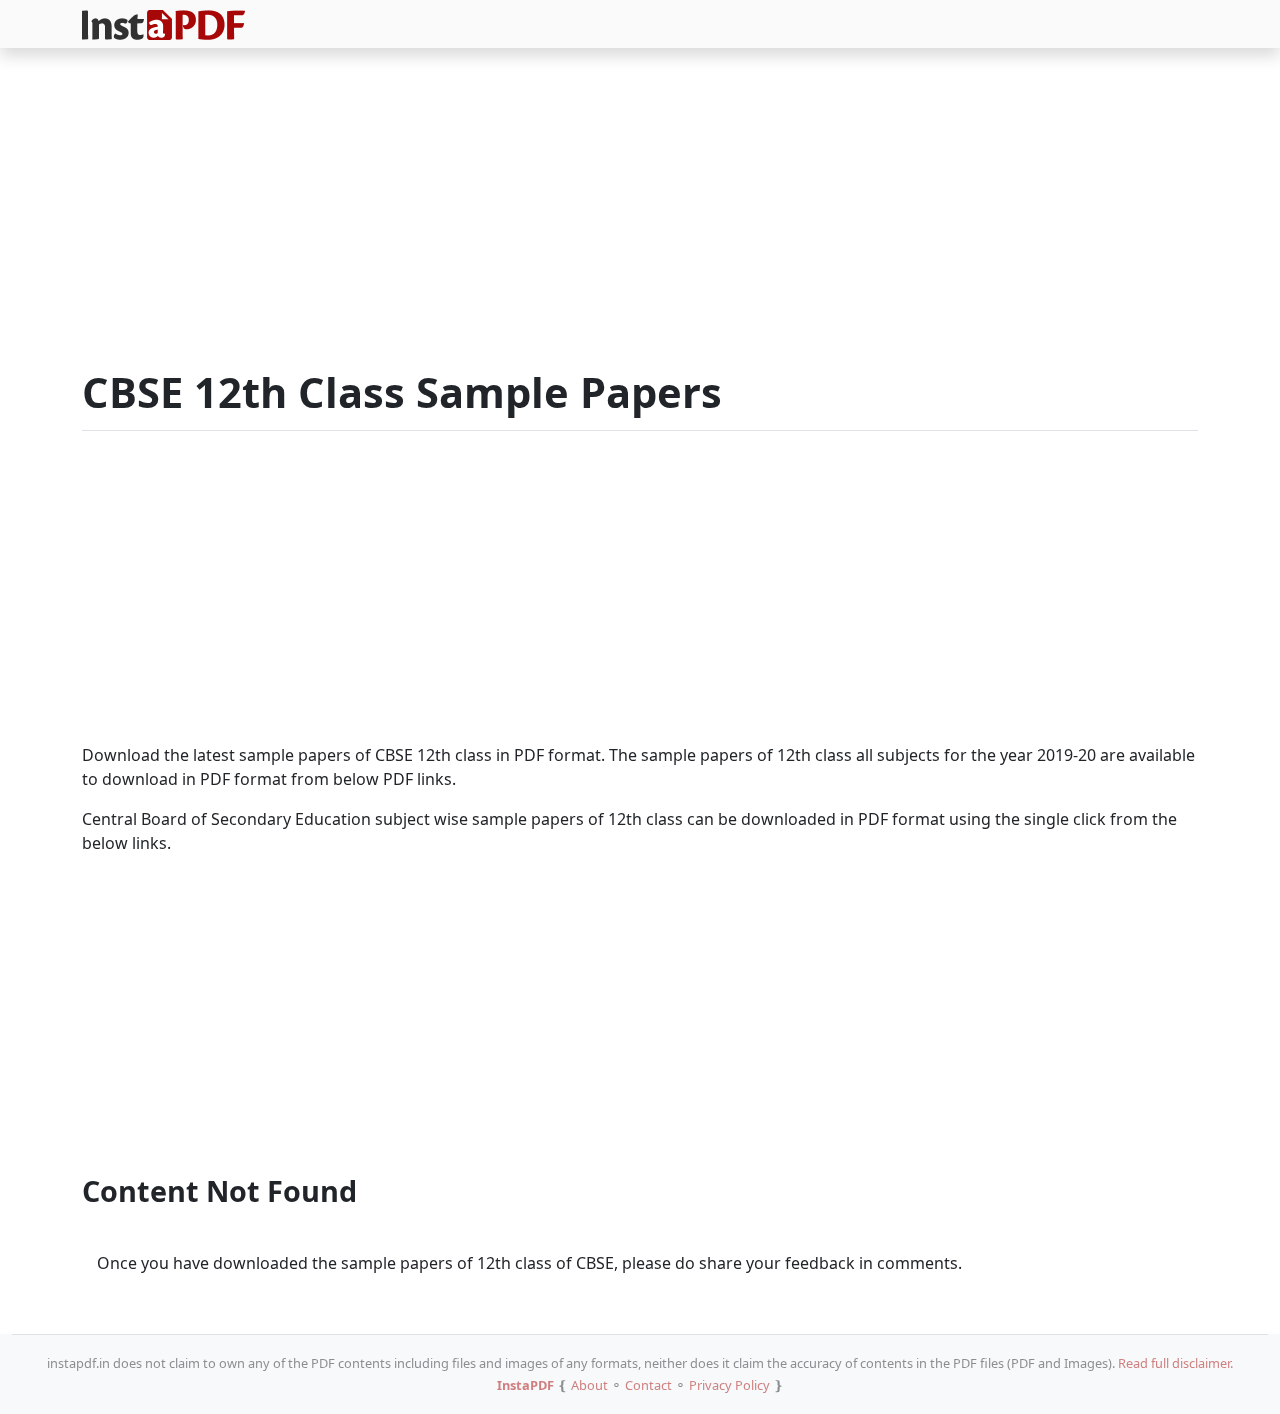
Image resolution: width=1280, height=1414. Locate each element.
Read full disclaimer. (1175, 1363)
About (589, 1385)
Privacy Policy (729, 1385)
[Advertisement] (640, 212)
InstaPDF (525, 1385)
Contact (648, 1385)
